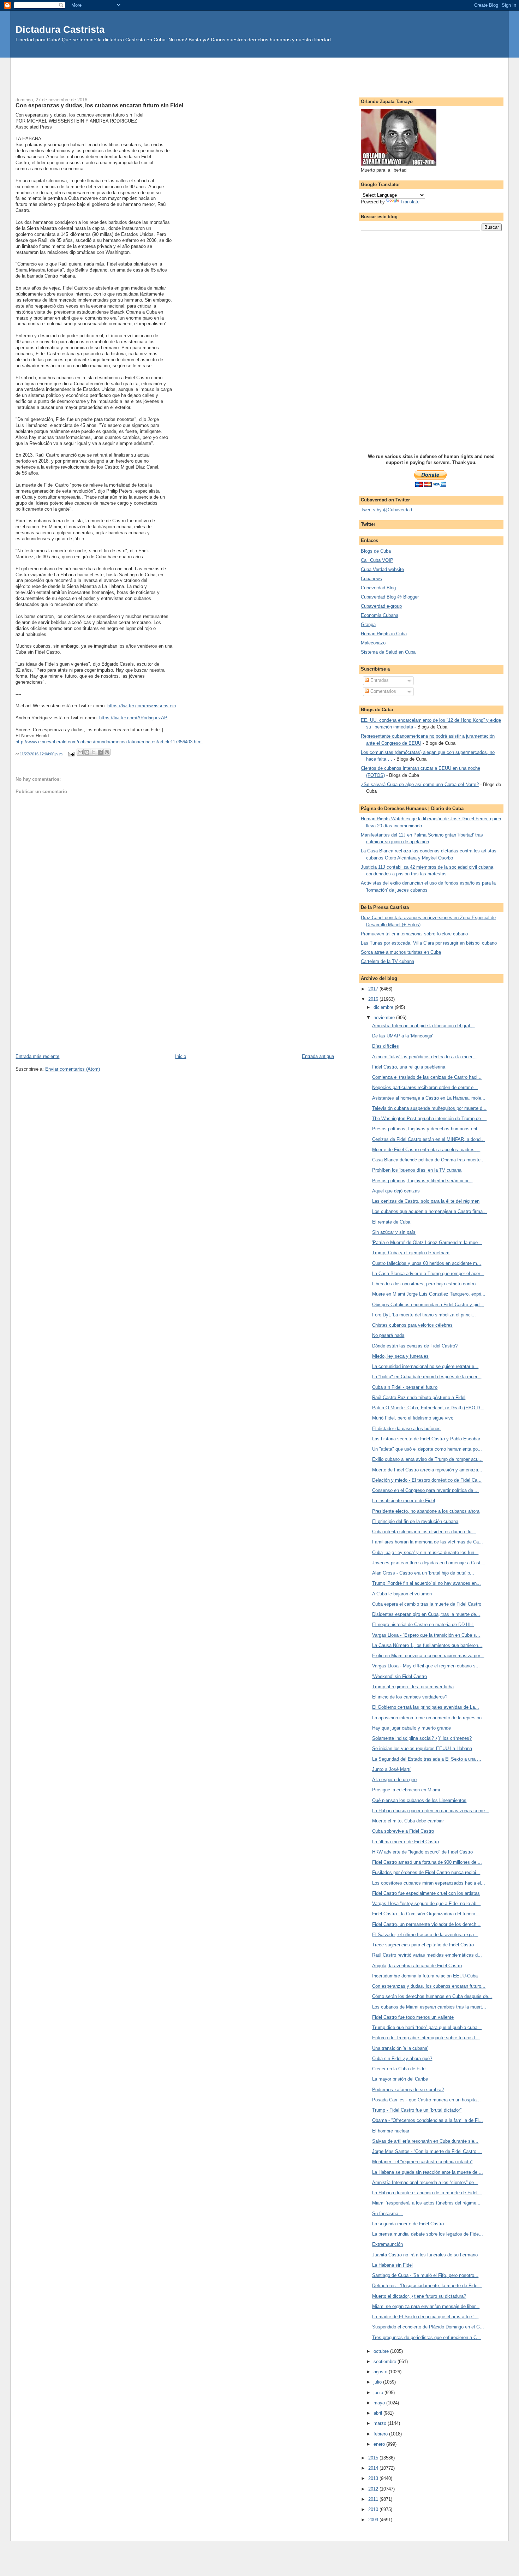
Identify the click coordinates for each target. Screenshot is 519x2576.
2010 (374, 2509)
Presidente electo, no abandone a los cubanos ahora (426, 1511)
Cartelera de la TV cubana (387, 961)
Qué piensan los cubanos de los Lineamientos (419, 1800)
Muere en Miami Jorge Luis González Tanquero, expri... (429, 1294)
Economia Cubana (380, 615)
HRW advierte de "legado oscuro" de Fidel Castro (422, 1852)
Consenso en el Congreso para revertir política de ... (425, 1490)
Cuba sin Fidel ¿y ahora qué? (402, 2059)
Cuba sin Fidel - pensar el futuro (405, 1387)
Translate (410, 202)
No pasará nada (388, 1335)
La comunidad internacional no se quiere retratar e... (425, 1366)
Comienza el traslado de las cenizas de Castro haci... (427, 1077)
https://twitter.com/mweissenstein (142, 706)
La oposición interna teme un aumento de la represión (427, 1718)
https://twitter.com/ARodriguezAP (133, 718)
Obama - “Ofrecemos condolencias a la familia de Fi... (428, 2120)
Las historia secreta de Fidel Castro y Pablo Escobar (426, 1439)
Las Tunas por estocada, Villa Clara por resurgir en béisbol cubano (429, 943)
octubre (382, 2351)
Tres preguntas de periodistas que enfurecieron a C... (426, 2337)
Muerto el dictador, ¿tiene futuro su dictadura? (419, 2296)
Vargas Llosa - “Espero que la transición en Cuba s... (426, 1635)
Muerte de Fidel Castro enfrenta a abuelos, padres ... (426, 1150)
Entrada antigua (318, 1056)
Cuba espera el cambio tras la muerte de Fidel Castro (427, 1604)
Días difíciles (386, 1046)
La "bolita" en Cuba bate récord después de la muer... (427, 1377)
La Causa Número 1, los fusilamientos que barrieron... (427, 1645)
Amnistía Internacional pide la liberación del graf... (423, 1026)
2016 (374, 999)
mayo (380, 2403)
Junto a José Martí (391, 1769)
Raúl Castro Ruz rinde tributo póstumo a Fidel (419, 1397)
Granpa (368, 624)
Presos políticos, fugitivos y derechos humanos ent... (427, 1129)
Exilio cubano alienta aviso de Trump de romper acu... (427, 1459)
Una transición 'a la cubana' (400, 2048)
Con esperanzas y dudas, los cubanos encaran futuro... (429, 1986)
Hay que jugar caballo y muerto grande (411, 1728)
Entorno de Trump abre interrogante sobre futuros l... (426, 2038)
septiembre (386, 2361)
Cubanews (371, 579)
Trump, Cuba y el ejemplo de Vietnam (411, 1253)
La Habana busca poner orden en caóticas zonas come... (431, 1811)
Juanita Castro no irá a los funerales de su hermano (425, 2255)
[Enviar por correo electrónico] (80, 752)
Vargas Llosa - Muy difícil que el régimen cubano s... (426, 1666)
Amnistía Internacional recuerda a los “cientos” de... (425, 2182)
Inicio (181, 1056)
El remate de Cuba (391, 1222)
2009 (374, 2520)
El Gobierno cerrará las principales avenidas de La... (426, 1707)
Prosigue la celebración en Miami (406, 1790)
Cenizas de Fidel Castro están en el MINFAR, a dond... (428, 1139)
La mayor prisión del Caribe (400, 2079)
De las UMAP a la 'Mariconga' (402, 1036)
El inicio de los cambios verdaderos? (410, 1697)
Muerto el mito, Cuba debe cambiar (408, 1821)
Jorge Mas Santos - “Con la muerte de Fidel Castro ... (427, 2151)
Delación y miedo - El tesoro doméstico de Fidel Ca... (427, 1480)
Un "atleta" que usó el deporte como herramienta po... (427, 1449)
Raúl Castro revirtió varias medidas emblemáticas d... (427, 1955)
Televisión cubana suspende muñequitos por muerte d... (429, 1108)
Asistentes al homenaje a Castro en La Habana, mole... (429, 1098)
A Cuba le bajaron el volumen (402, 1594)
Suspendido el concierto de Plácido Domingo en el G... (428, 2327)
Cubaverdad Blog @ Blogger (390, 597)
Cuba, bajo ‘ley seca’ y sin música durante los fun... (425, 1552)
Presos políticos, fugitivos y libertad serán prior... (422, 1181)
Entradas (379, 680)
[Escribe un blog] (87, 752)
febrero (381, 2434)
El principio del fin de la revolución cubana (415, 1521)
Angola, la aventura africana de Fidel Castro (417, 1966)
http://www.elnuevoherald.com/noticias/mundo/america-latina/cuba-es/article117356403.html (109, 742)
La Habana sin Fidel (392, 2265)
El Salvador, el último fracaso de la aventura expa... (425, 1935)
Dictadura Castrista (60, 29)
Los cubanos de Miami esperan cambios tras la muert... (429, 2007)
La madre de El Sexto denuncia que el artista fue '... (425, 2317)
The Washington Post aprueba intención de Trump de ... (429, 1119)
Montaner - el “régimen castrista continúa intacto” (422, 2162)
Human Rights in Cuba (384, 634)
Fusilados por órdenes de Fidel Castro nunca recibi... (426, 1872)
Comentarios (383, 691)
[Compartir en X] (94, 752)
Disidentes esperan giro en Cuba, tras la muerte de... (426, 1614)
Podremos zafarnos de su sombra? (408, 2090)
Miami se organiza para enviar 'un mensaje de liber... (426, 2306)
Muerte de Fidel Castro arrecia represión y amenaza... (427, 1470)
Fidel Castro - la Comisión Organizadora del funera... (426, 1914)
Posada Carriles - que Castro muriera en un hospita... (426, 2100)
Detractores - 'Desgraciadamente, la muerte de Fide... (427, 2286)
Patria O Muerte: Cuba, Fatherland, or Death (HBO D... (428, 1408)
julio (378, 2382)
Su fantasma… (387, 2214)
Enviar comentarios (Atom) (73, 1069)
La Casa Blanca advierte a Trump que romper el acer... (428, 1274)
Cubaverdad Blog (378, 588)
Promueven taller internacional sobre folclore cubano (414, 934)
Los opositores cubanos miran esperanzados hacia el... (429, 1883)
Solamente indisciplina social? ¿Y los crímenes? (422, 1738)
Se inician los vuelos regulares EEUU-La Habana (422, 1748)
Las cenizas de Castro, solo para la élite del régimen (426, 1201)
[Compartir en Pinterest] (107, 752)
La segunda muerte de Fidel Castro (408, 2224)
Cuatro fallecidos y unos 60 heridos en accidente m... (427, 1263)
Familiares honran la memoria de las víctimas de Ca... (428, 1542)
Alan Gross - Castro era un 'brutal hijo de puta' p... (423, 1573)
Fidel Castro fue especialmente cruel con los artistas (426, 1893)
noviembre (385, 1018)
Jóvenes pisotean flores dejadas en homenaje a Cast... (428, 1563)
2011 (374, 2499)
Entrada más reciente (37, 1056)
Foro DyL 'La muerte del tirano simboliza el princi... (424, 1315)
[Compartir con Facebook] (100, 752)
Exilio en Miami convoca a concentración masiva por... (428, 1656)
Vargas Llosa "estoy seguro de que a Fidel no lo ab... (426, 1903)
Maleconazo (373, 643)
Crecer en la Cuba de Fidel (399, 2069)
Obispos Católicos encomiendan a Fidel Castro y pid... (428, 1305)
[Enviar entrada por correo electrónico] (71, 754)
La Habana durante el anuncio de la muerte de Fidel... (427, 2193)
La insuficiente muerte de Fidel (404, 1501)
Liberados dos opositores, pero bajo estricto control (424, 1284)
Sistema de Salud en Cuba (388, 652)
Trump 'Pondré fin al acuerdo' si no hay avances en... (426, 1583)
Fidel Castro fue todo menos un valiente (413, 2017)
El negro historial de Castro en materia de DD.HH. (423, 1625)
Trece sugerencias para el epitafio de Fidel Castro (423, 1945)
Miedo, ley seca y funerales (400, 1356)
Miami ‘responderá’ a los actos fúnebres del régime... (426, 2203)
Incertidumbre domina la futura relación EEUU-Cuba (425, 1976)
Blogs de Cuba (376, 551)
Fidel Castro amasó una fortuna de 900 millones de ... (427, 1862)
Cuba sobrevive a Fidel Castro (403, 1831)
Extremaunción (387, 2244)
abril (378, 2413)
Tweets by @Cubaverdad (386, 510)
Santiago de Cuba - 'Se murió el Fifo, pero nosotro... (425, 2275)
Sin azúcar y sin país (394, 1232)
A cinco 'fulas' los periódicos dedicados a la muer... (424, 1057)
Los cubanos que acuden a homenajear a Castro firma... (429, 1211)
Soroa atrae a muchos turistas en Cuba (401, 952)
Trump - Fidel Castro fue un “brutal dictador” (417, 2110)
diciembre (384, 1007)
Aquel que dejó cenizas (396, 1191)
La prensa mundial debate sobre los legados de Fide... (428, 2234)
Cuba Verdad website (382, 569)
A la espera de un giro (394, 1780)
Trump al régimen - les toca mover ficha (413, 1687)
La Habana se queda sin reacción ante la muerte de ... (428, 2172)
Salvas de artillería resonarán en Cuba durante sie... (425, 2141)
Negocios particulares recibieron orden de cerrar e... (425, 1087)
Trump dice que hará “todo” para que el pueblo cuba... (427, 2027)
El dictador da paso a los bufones (406, 1429)
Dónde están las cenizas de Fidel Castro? (415, 1346)
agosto (381, 2372)
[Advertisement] (259, 73)
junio (379, 2393)
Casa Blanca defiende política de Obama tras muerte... (428, 1160)
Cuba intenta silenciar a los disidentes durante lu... (424, 1532)
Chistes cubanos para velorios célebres (412, 1325)
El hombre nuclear (391, 2131)
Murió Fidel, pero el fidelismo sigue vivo (413, 1418)
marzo (381, 2423)
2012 (374, 2489)
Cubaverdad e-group (381, 606)
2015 (374, 2458)
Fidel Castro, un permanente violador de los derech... (426, 1924)
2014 (374, 2468)
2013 (374, 2478)
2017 (374, 989)
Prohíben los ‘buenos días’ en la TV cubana (417, 1170)
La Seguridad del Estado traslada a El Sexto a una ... (427, 1759)
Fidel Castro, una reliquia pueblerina (409, 1067)
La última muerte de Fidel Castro (405, 1842)
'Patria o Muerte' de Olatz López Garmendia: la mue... (427, 1242)
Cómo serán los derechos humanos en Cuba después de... (432, 1996)
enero (380, 2444)
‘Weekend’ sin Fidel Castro (399, 1676)
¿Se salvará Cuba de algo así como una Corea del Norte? (420, 784)
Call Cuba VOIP (377, 560)
